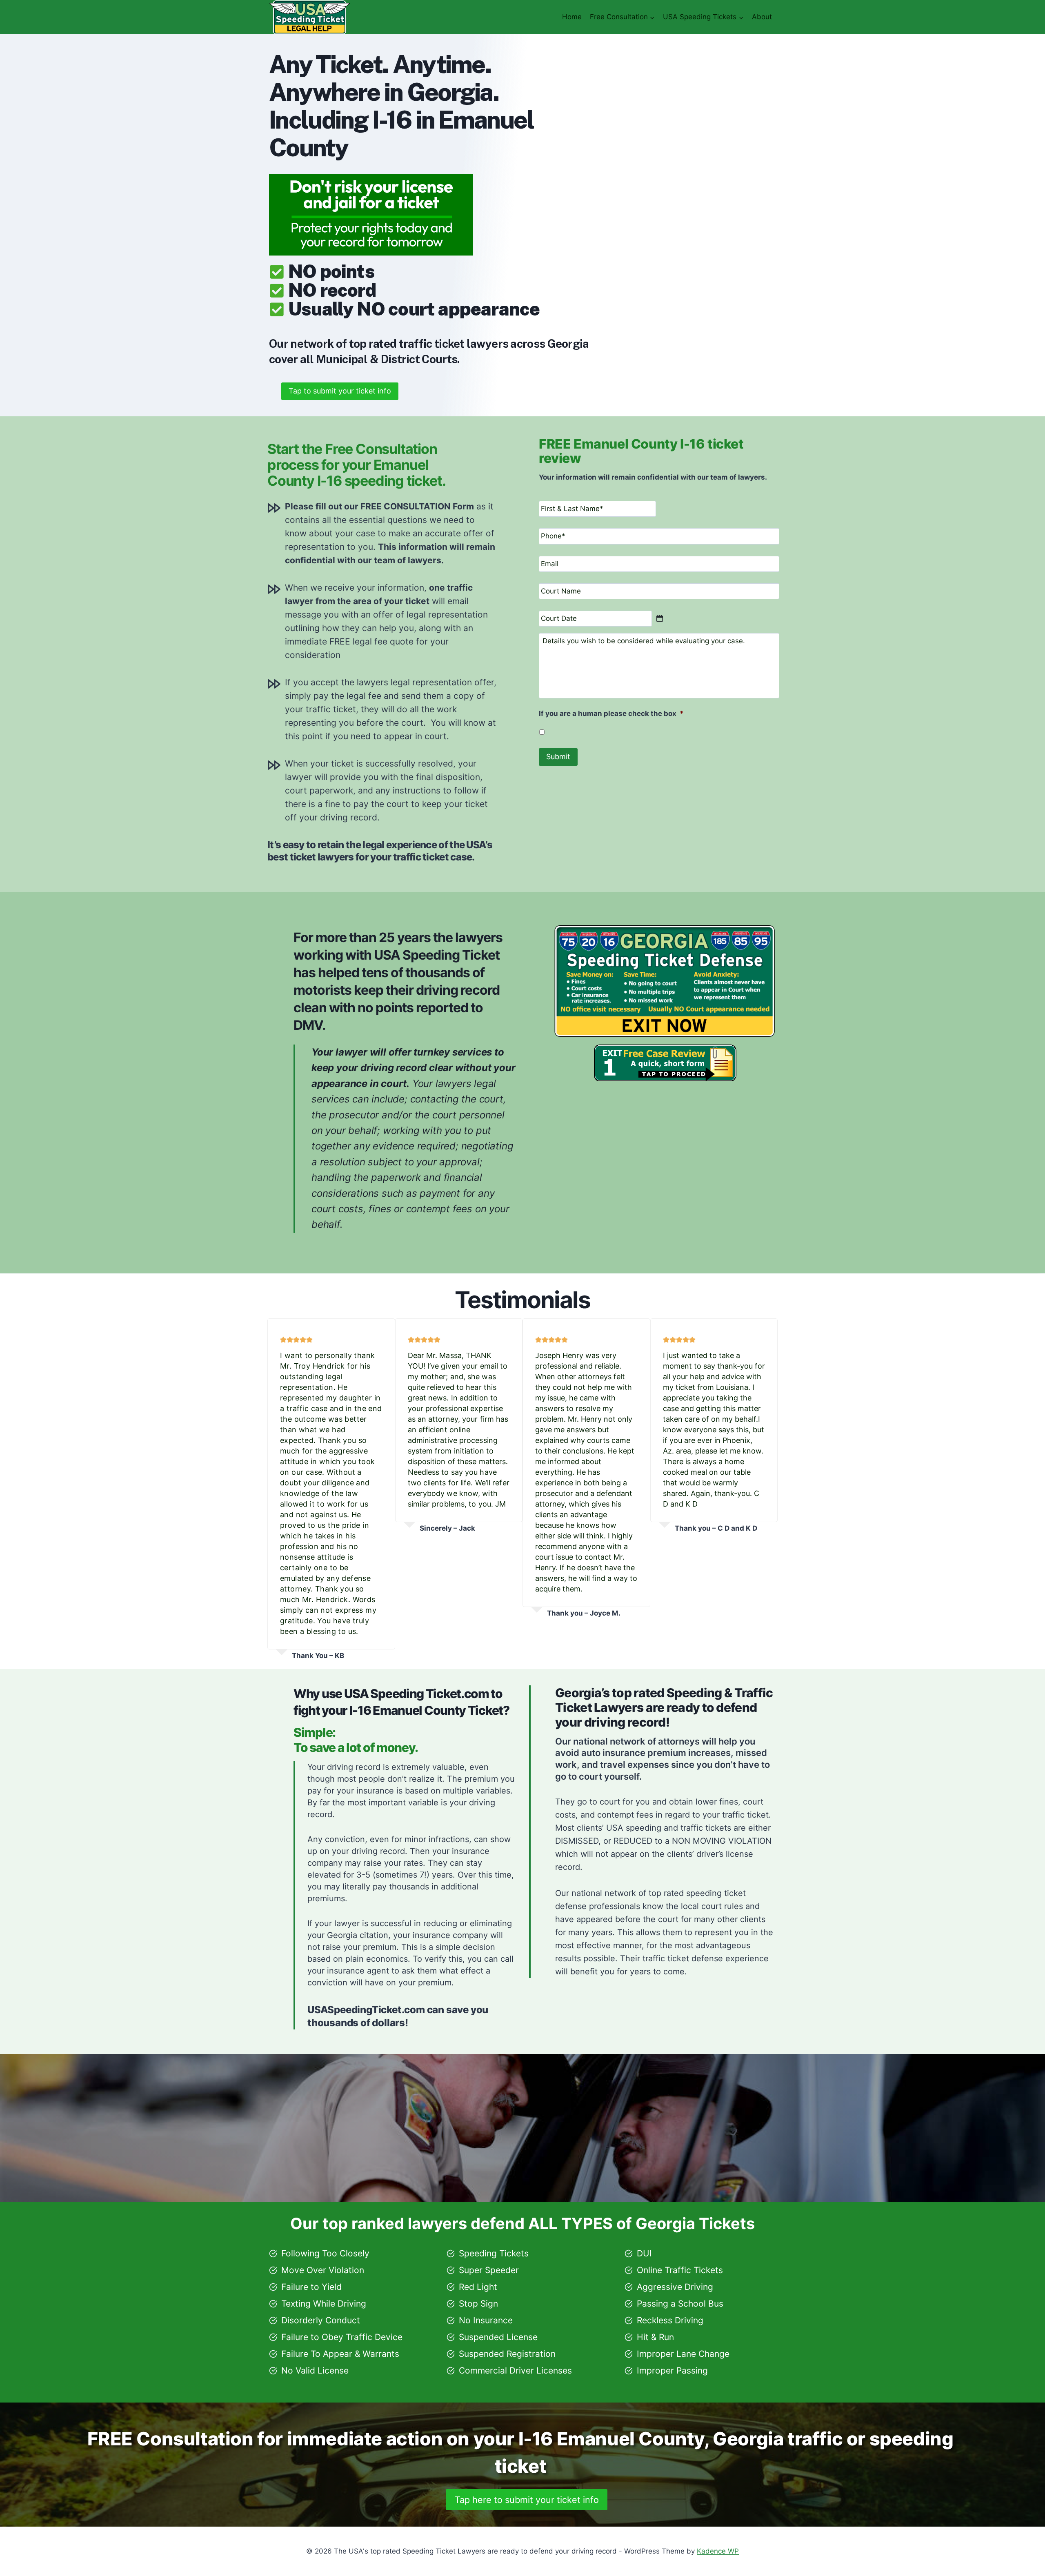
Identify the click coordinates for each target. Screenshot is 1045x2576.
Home (572, 17)
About (762, 17)
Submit (558, 757)
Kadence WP (718, 2551)
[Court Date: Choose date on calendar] (660, 618)
